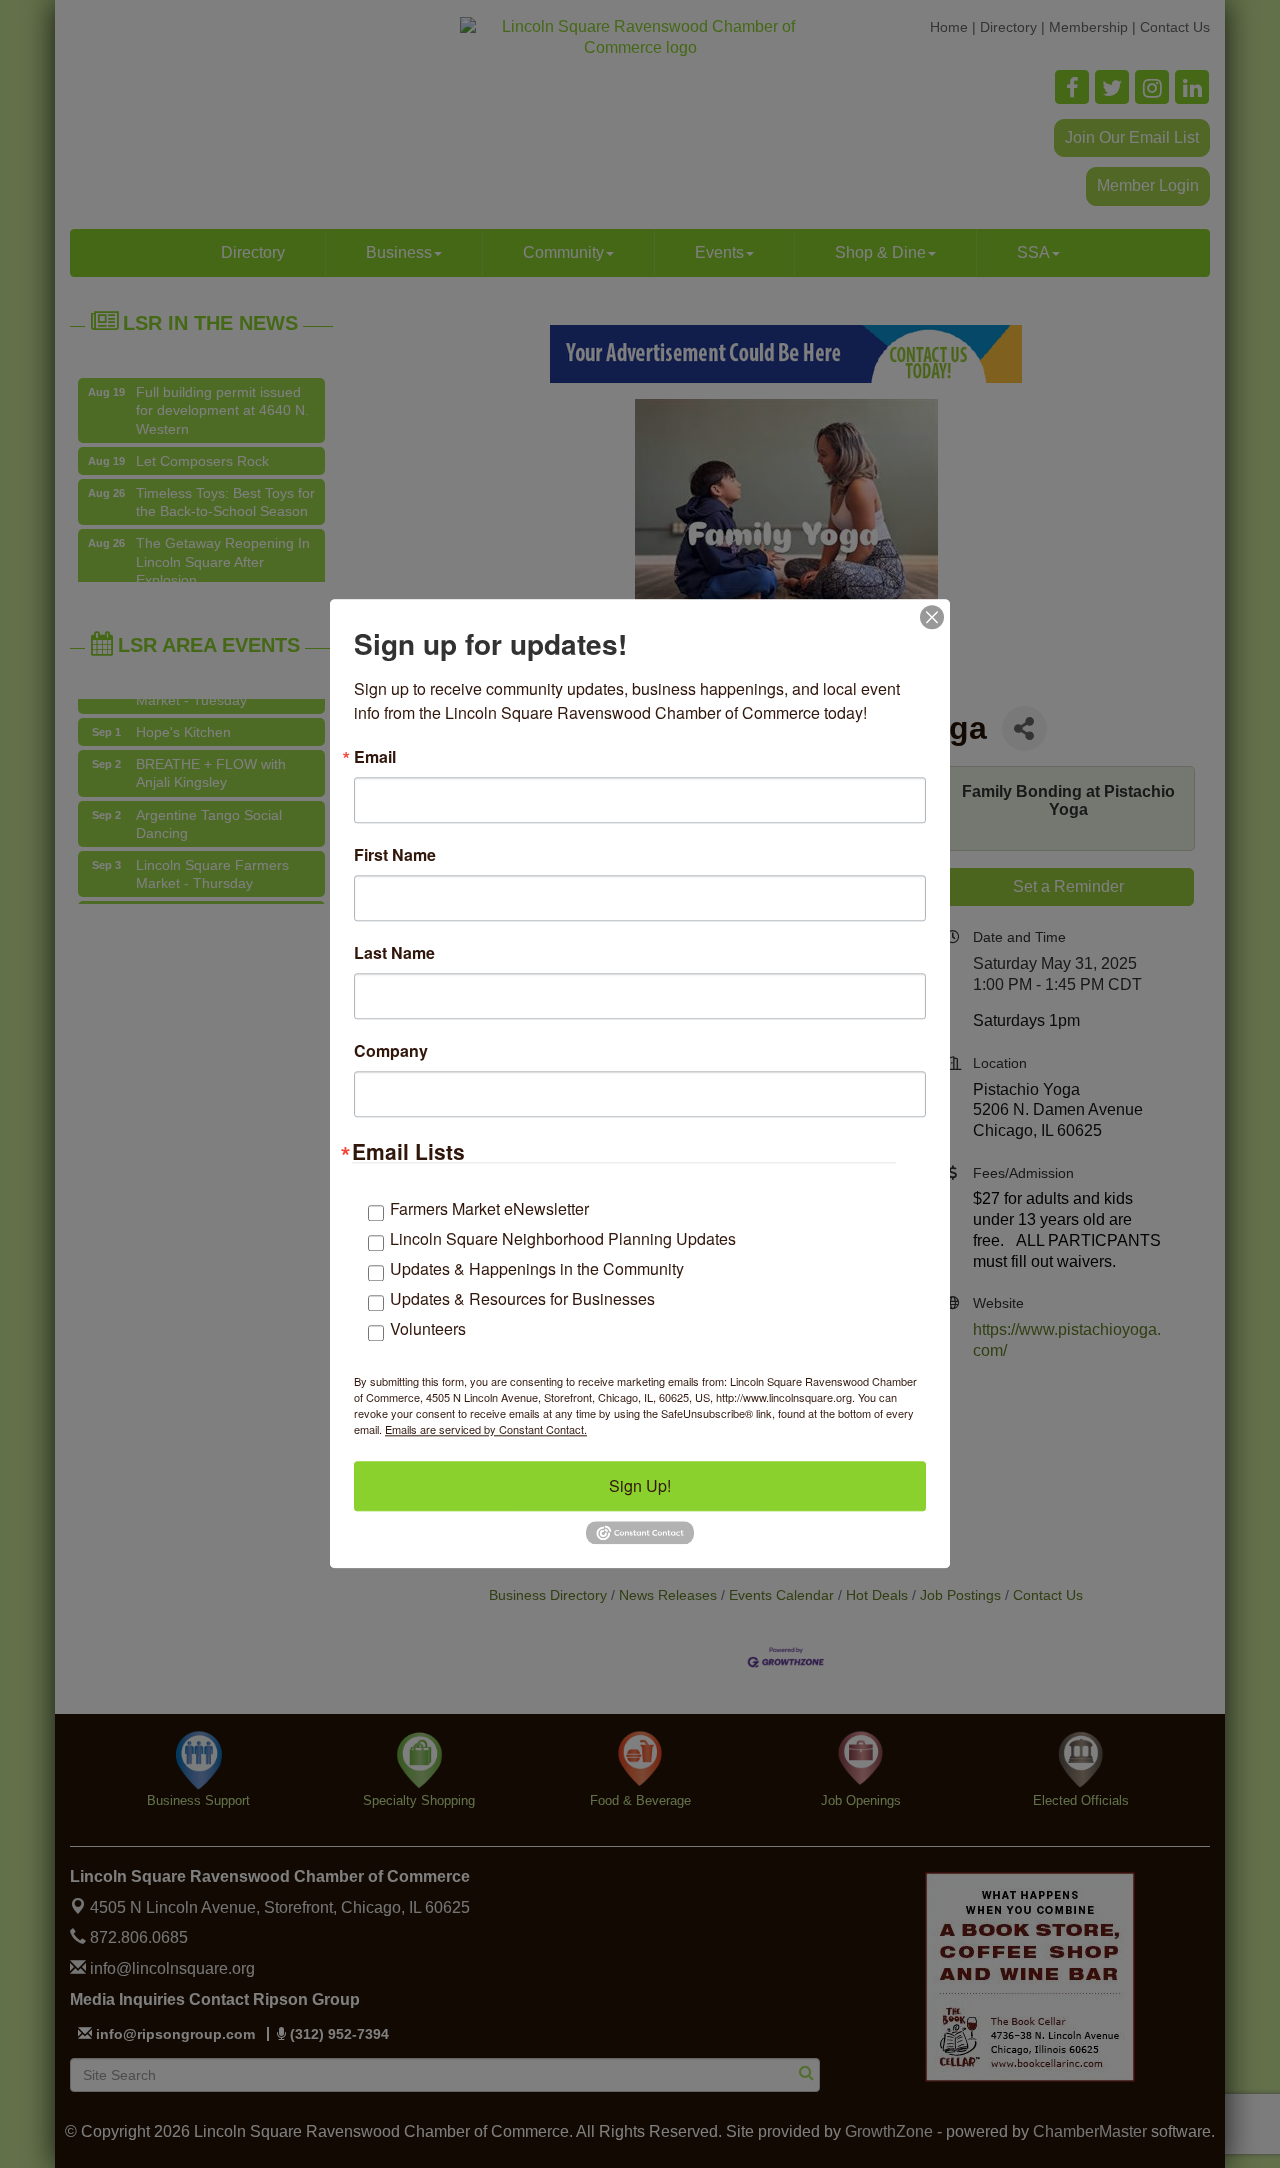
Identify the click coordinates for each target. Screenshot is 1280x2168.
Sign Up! (640, 1485)
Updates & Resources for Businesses (522, 1298)
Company (391, 1051)
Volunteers (428, 1328)
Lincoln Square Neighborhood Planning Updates (563, 1238)
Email (375, 757)
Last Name (394, 953)
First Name (395, 855)
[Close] (932, 617)
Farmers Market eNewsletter (489, 1208)
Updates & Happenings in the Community (537, 1268)
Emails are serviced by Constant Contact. (486, 1429)
